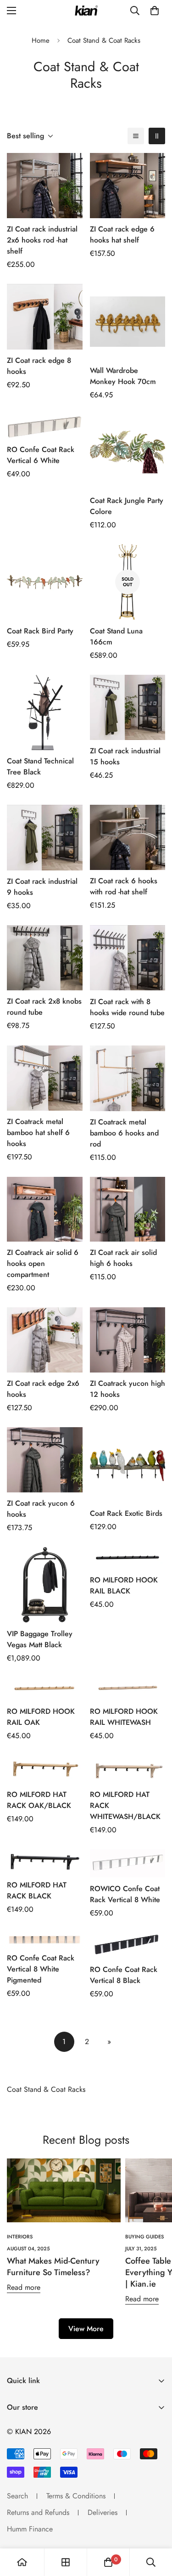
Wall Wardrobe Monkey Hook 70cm (123, 376)
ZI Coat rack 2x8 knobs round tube (44, 1007)
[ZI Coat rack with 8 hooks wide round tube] (128, 958)
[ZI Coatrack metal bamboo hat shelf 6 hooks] (45, 1078)
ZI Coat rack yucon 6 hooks (41, 1509)
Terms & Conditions (76, 2496)
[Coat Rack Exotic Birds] (128, 1465)
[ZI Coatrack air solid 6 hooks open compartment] (45, 1209)
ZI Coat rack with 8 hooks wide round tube (127, 1007)
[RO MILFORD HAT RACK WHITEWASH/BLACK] (128, 1769)
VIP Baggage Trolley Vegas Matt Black (40, 1639)
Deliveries (103, 2512)
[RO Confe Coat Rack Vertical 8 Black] (128, 1946)
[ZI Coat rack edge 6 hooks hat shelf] (128, 186)
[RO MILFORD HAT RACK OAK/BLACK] (45, 1769)
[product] (22, 2562)
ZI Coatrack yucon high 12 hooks (128, 1389)
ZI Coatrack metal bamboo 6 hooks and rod (124, 1133)
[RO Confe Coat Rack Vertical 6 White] (45, 427)
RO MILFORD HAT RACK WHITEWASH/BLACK (125, 1805)
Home (41, 40)
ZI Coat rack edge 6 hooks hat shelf (122, 234)
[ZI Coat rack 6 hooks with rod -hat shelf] (128, 837)
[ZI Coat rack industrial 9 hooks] (45, 838)
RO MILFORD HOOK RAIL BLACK (124, 1585)
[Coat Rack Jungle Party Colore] (128, 452)
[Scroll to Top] (155, 2527)
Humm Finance (30, 2529)
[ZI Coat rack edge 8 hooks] (45, 317)
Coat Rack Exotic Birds (126, 1513)
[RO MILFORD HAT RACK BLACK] (45, 1861)
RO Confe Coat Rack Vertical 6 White (41, 455)
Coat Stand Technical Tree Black (40, 766)
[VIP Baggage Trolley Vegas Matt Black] (45, 1585)
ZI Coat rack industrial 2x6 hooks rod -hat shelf (42, 240)
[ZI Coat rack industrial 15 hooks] (128, 707)
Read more (24, 2287)
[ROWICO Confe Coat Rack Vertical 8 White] (128, 1863)
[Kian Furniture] (86, 11)
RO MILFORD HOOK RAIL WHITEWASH (124, 1717)
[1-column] (136, 136)
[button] (155, 11)
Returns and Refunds (38, 2512)
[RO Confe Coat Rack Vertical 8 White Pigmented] (45, 1940)
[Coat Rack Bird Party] (45, 582)
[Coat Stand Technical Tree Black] (45, 712)
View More (86, 2329)
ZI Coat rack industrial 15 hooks (125, 756)
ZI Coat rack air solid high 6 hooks (123, 1258)
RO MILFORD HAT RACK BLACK (37, 1890)
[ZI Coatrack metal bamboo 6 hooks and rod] (128, 1078)
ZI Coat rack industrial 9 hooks (42, 887)
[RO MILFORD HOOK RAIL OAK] (45, 1689)
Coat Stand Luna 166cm (116, 636)
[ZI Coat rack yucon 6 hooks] (45, 1460)
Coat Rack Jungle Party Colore (127, 506)
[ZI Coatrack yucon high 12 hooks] (128, 1340)
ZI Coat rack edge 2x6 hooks (43, 1389)
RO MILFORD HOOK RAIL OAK (41, 1717)
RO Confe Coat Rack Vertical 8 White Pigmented (41, 1969)
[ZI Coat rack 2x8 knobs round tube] (45, 958)
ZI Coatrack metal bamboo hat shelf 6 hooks (38, 1133)
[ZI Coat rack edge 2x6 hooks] (45, 1340)
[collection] (66, 2562)
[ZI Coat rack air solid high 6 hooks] (128, 1209)
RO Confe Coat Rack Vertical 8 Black (124, 1975)
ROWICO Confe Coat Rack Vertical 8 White (125, 1894)
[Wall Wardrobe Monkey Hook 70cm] (128, 322)
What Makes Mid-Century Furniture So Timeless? (53, 2267)
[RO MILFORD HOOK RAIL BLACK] (128, 1558)
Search (17, 2496)
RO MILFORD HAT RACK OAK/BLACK (39, 1800)
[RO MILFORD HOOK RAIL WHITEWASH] (128, 1689)
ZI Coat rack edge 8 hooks (39, 366)
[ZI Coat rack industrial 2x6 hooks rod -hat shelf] (45, 186)
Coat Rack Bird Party (40, 631)
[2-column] (157, 136)
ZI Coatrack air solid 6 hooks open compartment (43, 1263)
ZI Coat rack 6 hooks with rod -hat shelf (124, 886)
